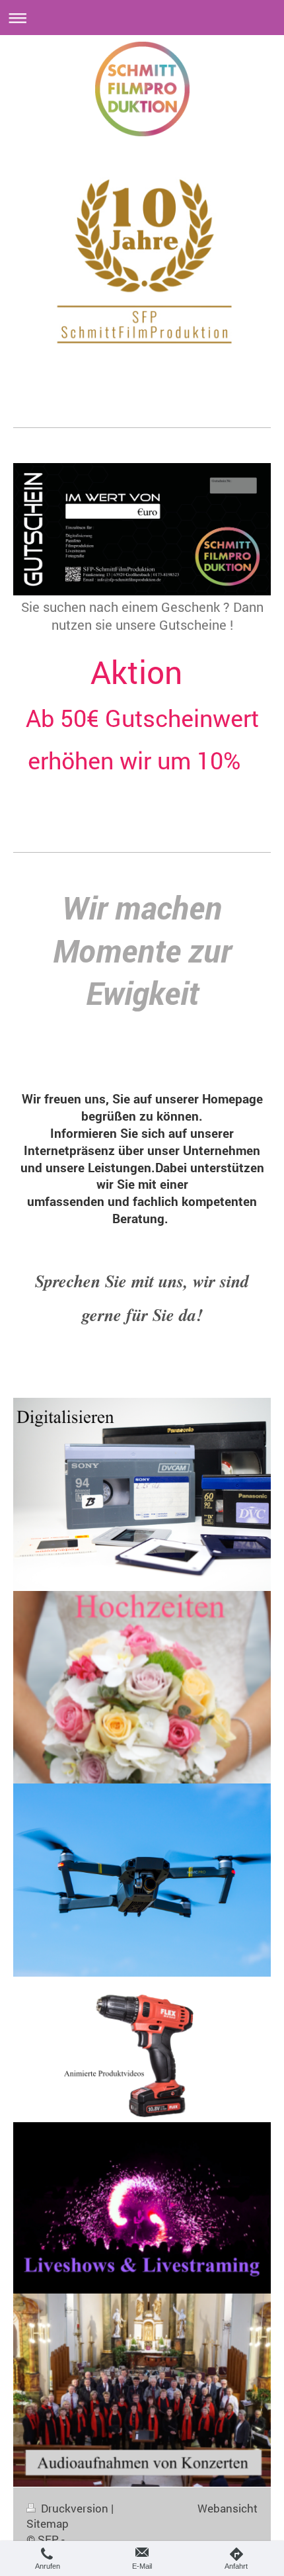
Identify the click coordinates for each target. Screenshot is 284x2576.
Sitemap (48, 2523)
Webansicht (228, 2508)
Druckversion (75, 2508)
